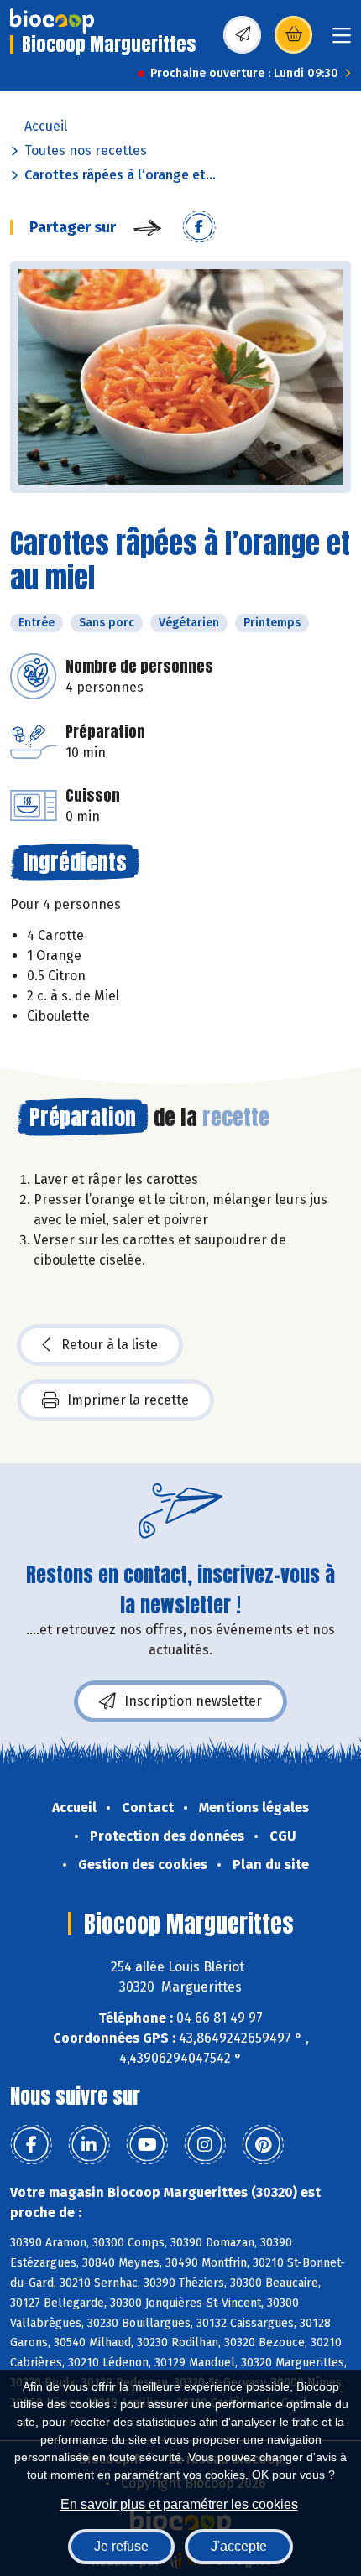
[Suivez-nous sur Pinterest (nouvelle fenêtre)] (263, 2145)
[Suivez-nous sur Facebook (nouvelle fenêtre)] (31, 2145)
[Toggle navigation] (342, 41)
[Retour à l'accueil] (52, 21)
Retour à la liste (110, 1345)
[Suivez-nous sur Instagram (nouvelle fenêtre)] (205, 2145)
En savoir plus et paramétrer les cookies (179, 2504)
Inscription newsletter (193, 1701)
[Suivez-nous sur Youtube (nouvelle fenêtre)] (147, 2145)
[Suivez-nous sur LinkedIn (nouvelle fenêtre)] (89, 2145)
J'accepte (239, 2546)
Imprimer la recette (128, 1400)
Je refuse (121, 2546)
